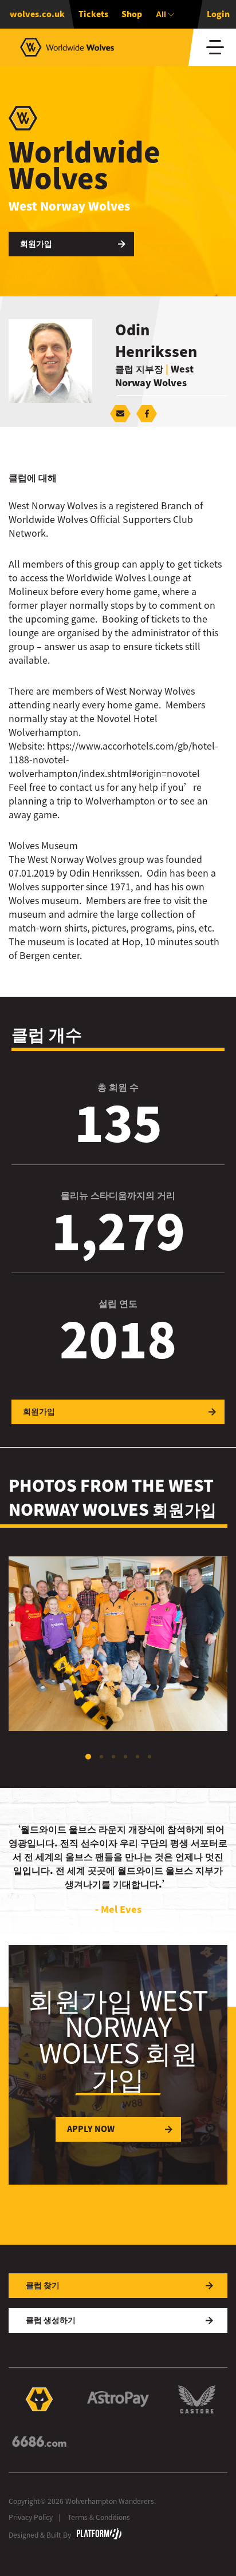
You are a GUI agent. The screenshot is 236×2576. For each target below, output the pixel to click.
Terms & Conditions (99, 2517)
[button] (88, 1757)
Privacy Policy (31, 2517)
